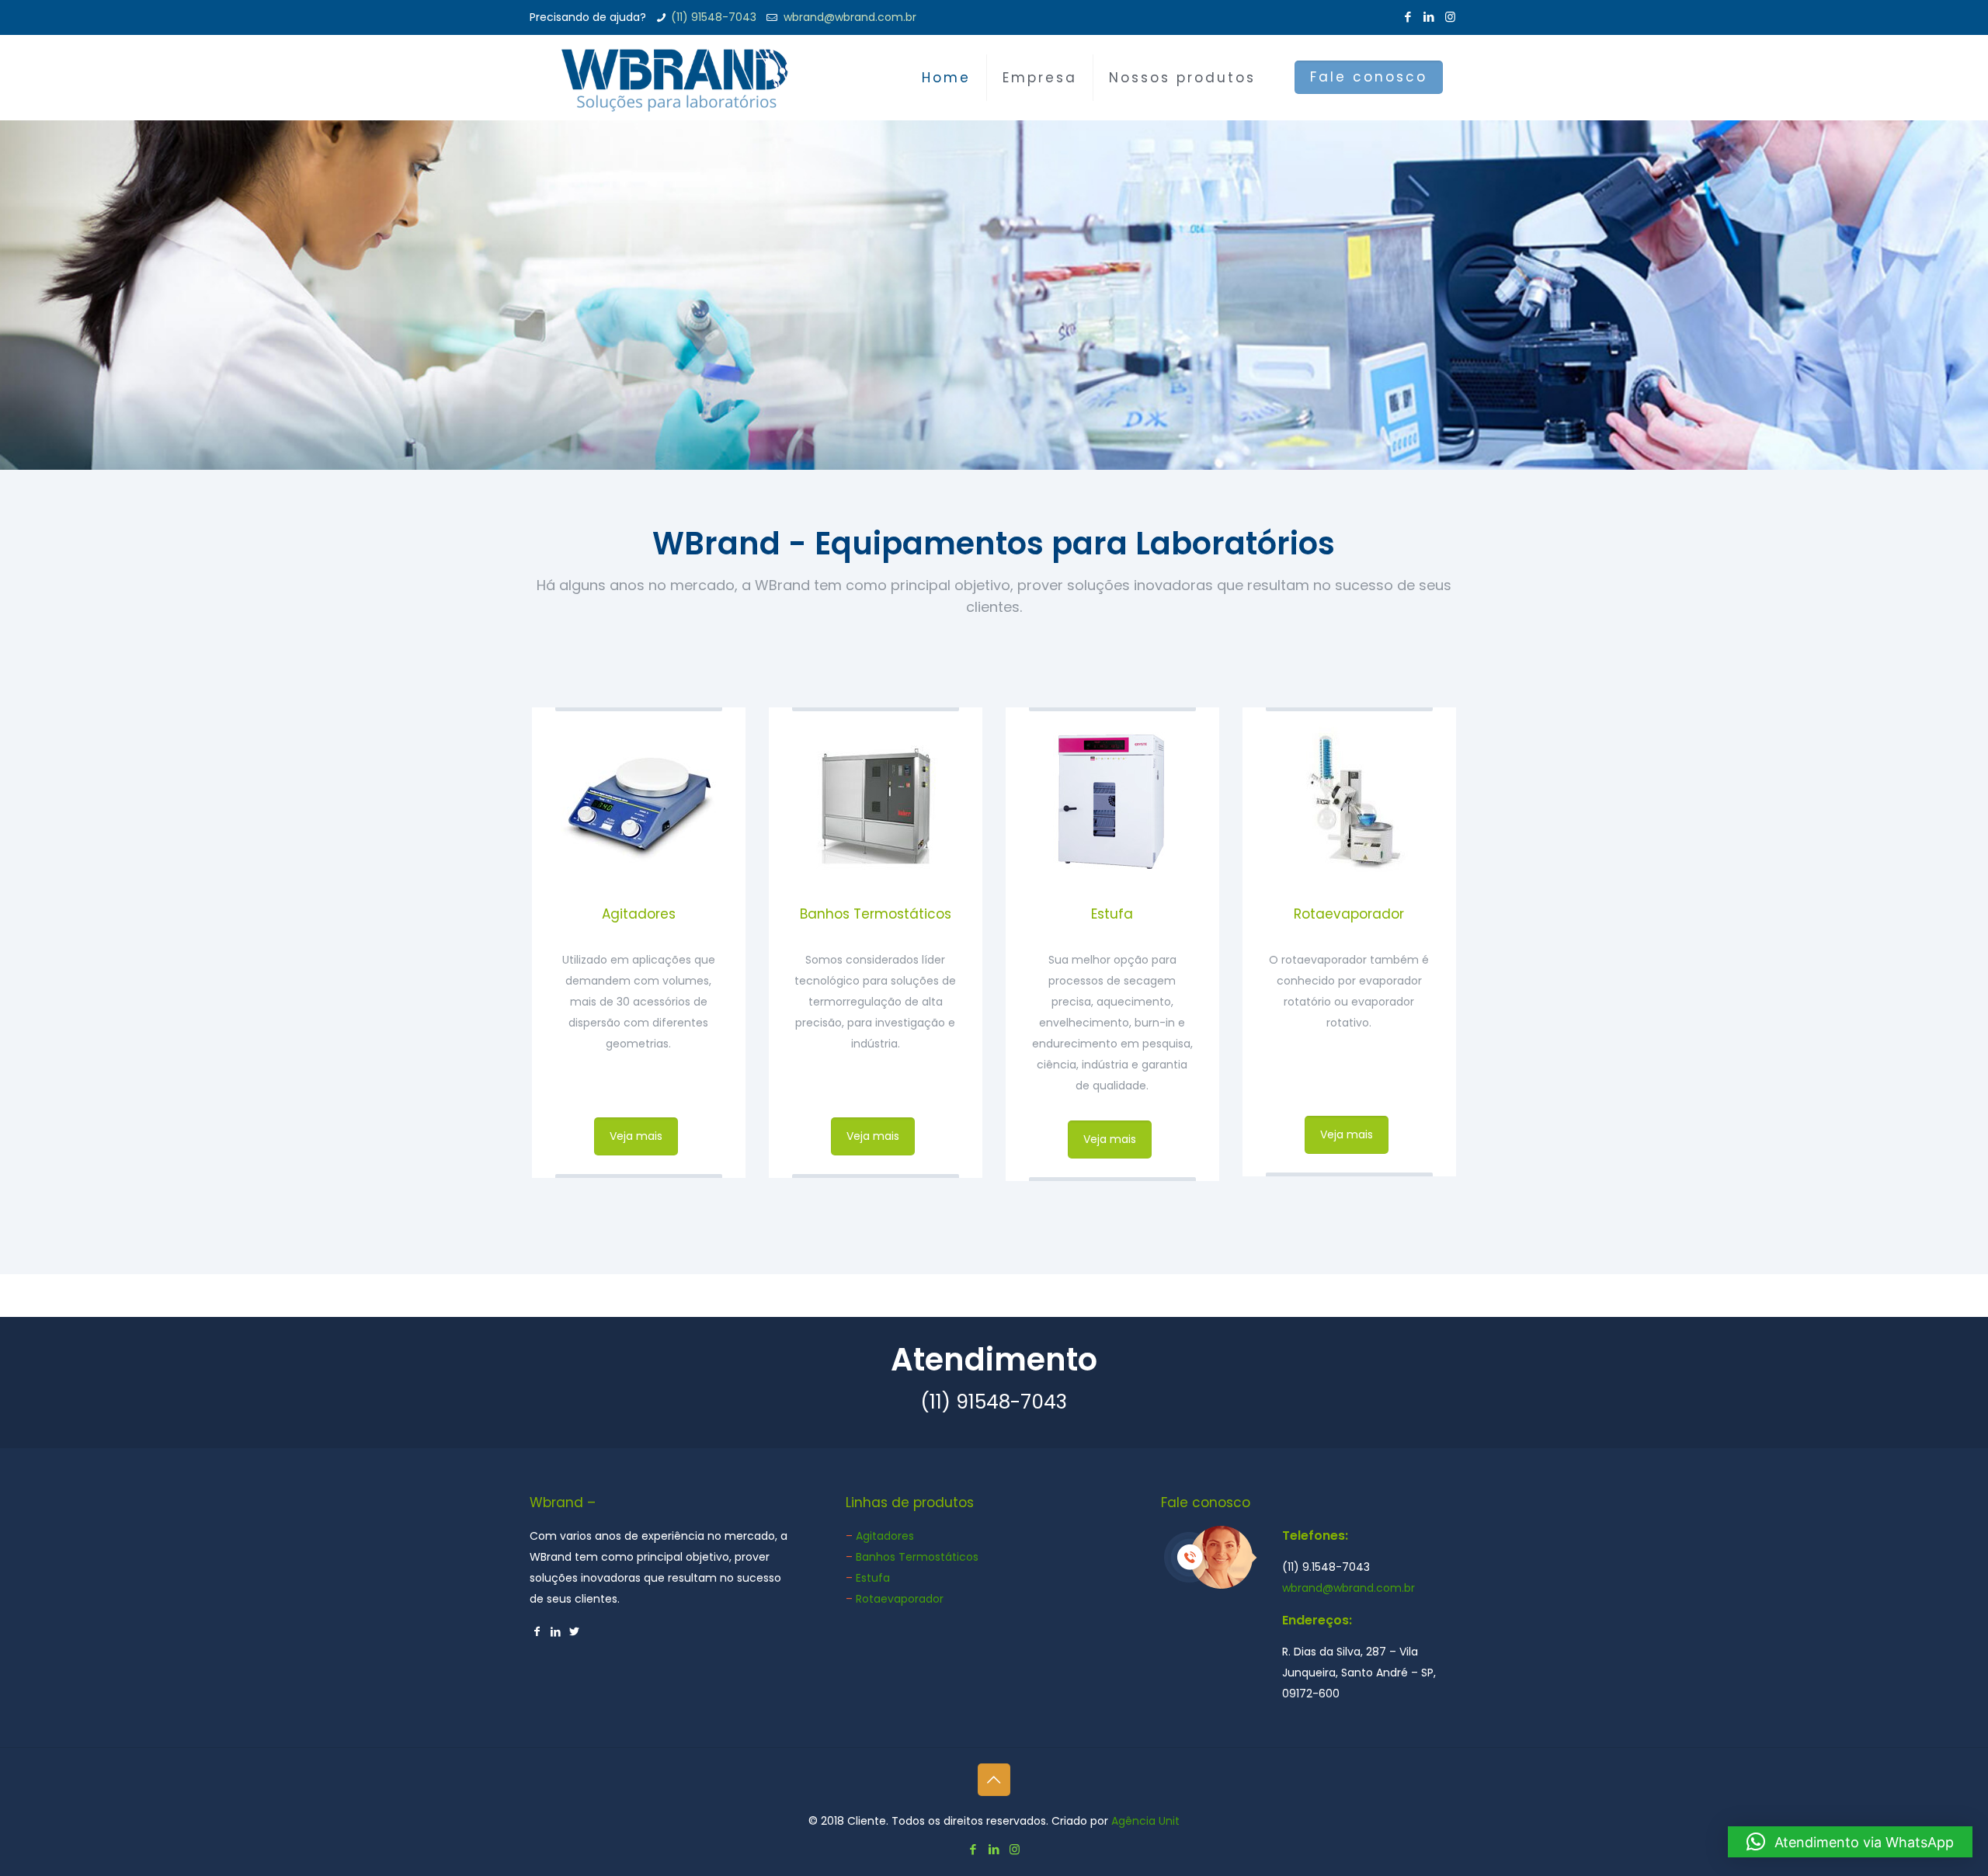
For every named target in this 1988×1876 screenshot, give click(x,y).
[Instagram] (1450, 17)
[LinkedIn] (1429, 17)
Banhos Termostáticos (876, 914)
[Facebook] (1408, 17)
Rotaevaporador (1349, 914)
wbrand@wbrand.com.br (848, 17)
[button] (1850, 1842)
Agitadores (639, 914)
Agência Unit (1145, 1821)
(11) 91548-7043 (714, 17)
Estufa (1112, 914)
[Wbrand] (674, 78)
